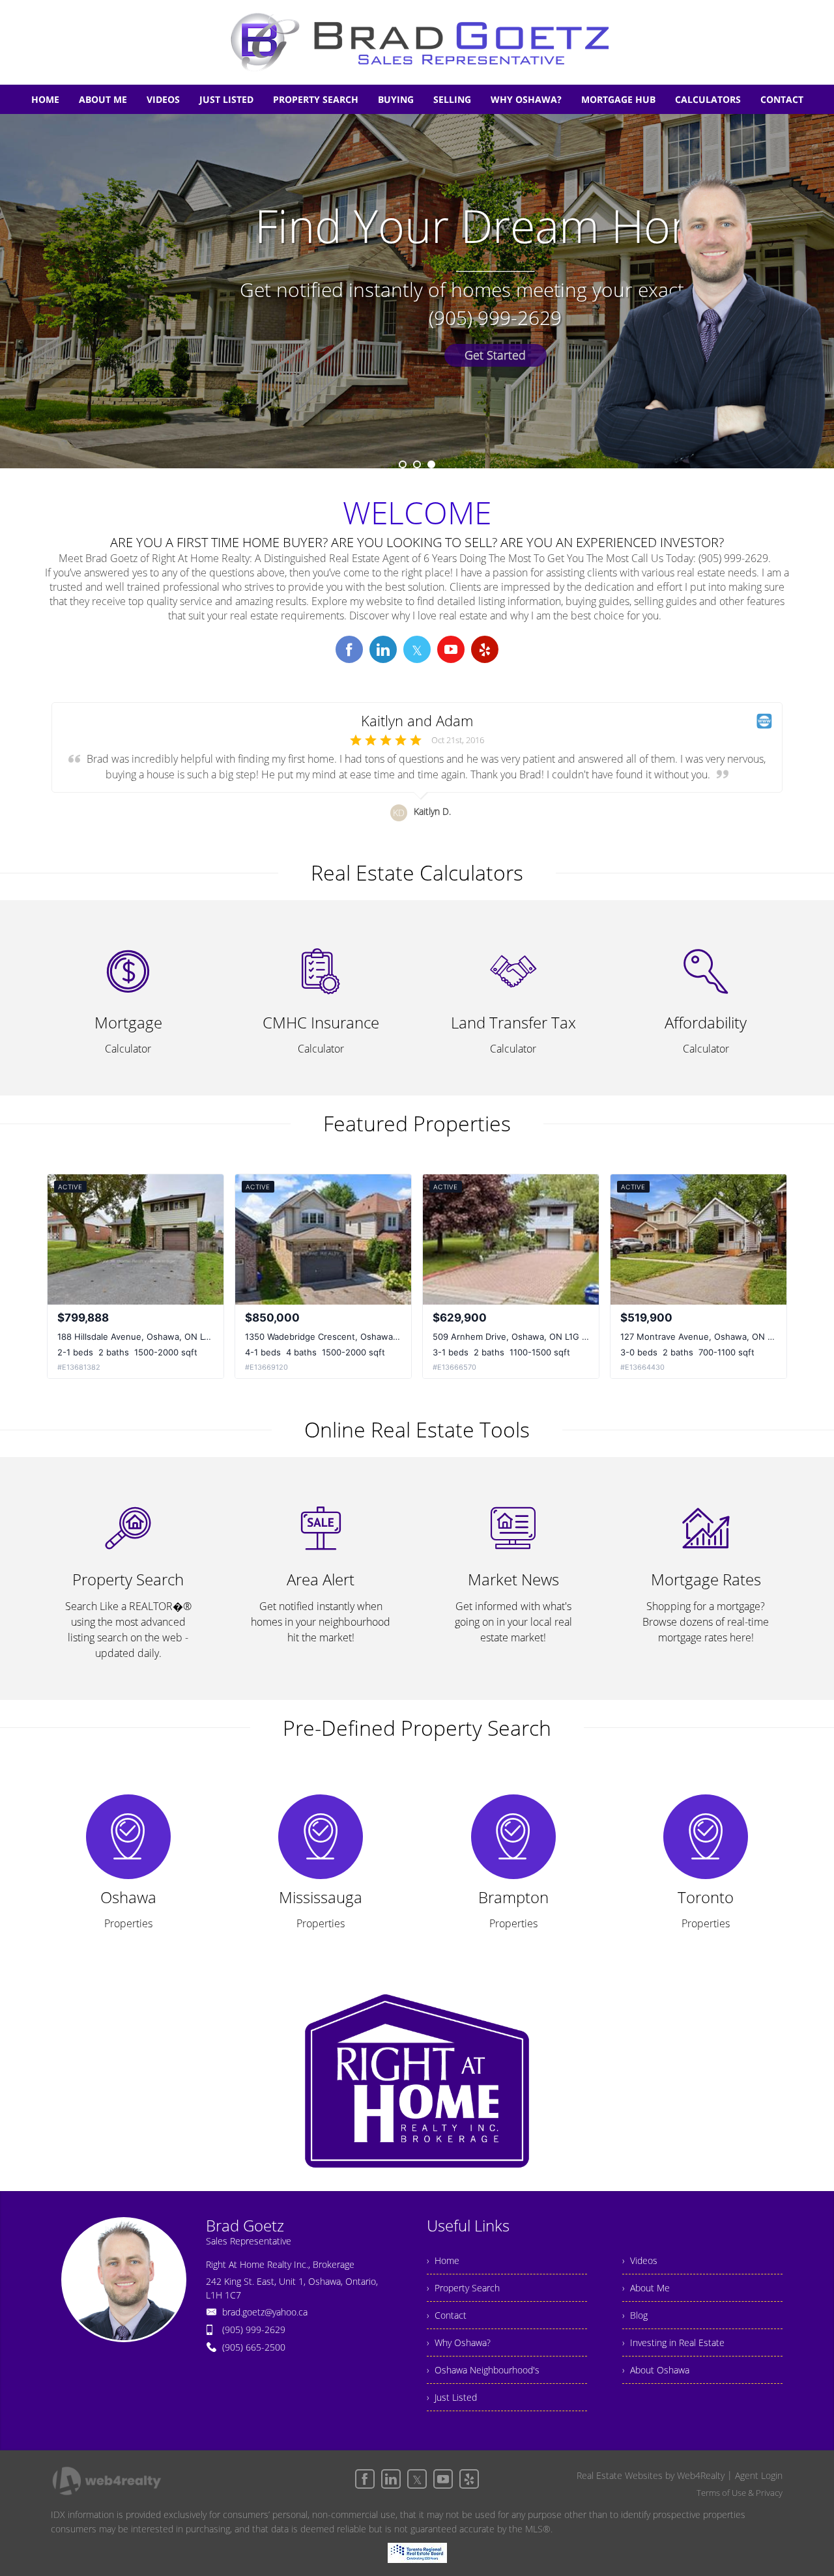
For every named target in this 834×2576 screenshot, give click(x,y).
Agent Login (759, 2475)
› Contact (447, 2315)
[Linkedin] (391, 2479)
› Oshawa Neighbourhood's (483, 2370)
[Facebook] (365, 2479)
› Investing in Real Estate (673, 2342)
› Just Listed (452, 2397)
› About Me (646, 2288)
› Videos (640, 2260)
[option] (417, 291)
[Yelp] (469, 2479)
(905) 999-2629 (254, 2329)
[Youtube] (443, 2479)
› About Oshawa (656, 2370)
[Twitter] (417, 2479)
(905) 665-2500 (254, 2347)
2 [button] (417, 464)
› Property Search (463, 2288)
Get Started (495, 355)
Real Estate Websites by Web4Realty (651, 2475)
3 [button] (431, 464)
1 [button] (403, 464)
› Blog (635, 2315)
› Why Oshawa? (459, 2342)
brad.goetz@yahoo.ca (265, 2312)
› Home (443, 2260)
